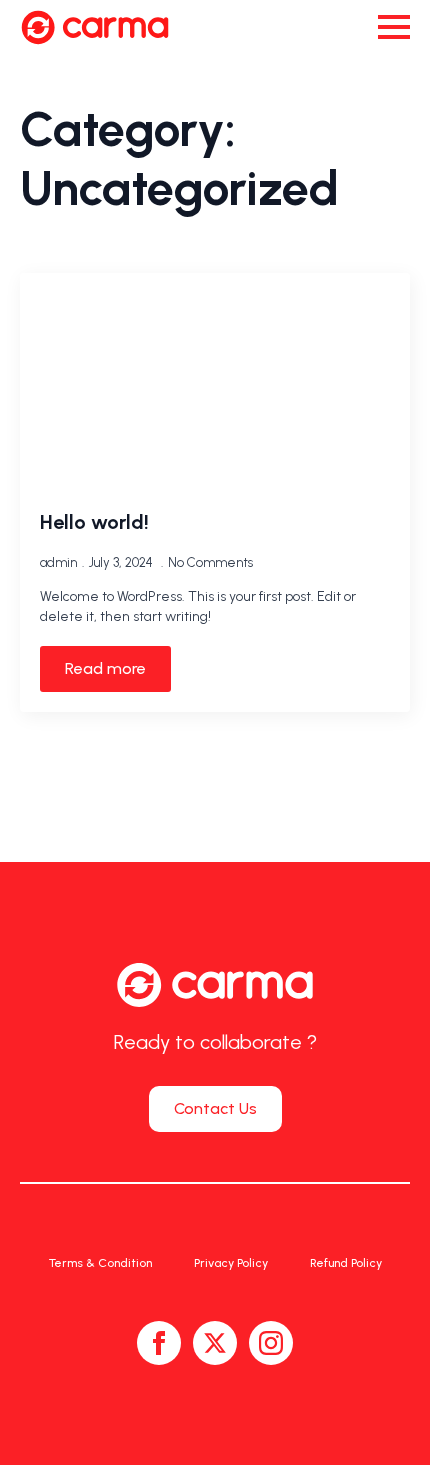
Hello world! (94, 522)
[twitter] (215, 1343)
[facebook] (159, 1343)
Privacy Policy (231, 1263)
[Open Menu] (394, 27)
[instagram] (271, 1343)
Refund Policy (346, 1263)
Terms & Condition (100, 1263)
